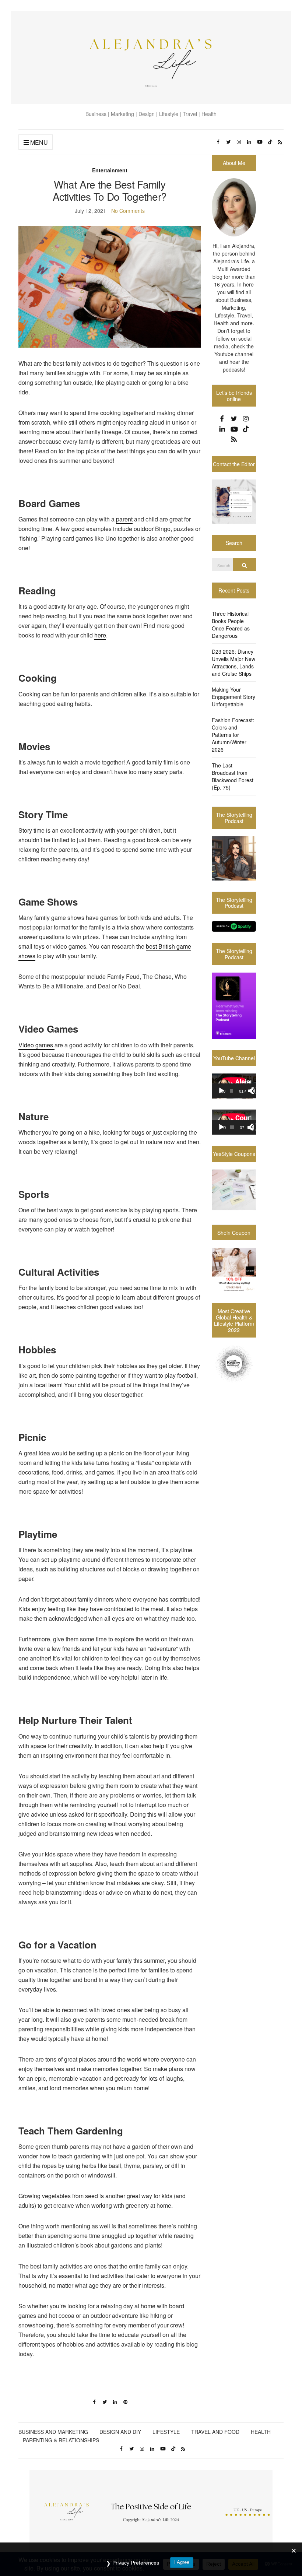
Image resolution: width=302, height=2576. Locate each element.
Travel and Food (215, 2432)
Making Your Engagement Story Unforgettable (233, 697)
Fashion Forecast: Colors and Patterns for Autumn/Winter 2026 (233, 735)
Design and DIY (120, 2432)
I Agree (182, 2562)
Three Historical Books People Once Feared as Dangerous (231, 625)
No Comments (128, 211)
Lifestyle (166, 2432)
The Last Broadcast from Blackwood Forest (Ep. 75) (233, 776)
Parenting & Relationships (61, 2440)
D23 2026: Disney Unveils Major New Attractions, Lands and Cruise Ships (233, 663)
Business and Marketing (53, 2432)
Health (261, 2432)
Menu (38, 142)
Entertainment (110, 170)
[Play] (221, 1091)
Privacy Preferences (136, 2563)
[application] (234, 1086)
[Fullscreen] (255, 1091)
